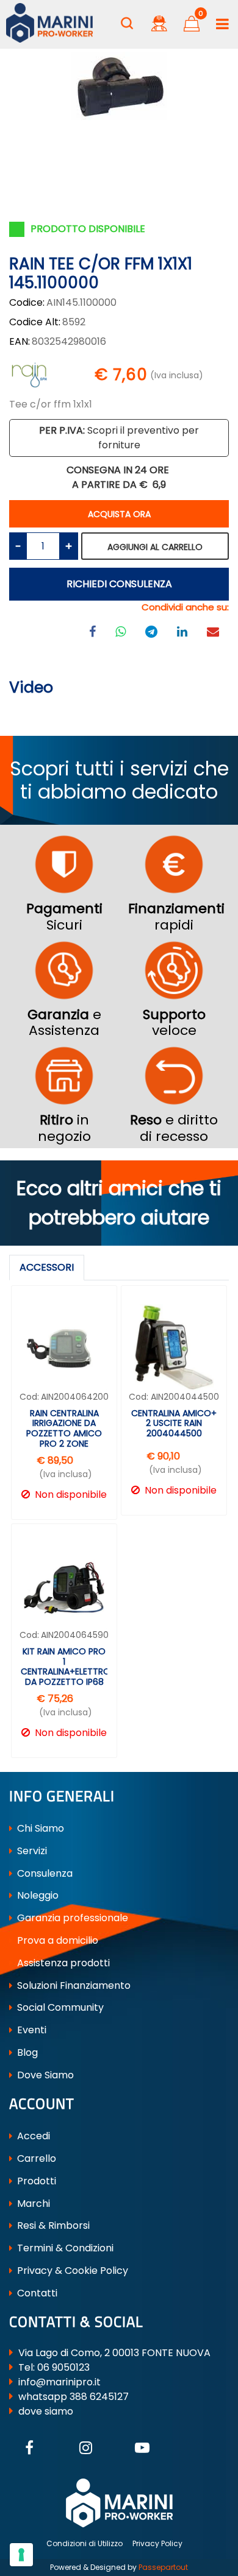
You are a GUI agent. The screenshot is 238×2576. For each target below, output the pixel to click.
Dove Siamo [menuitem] (44, 2075)
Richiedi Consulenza (119, 584)
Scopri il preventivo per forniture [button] (119, 438)
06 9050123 (63, 2367)
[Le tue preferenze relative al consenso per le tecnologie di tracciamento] (21, 2555)
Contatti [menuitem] (36, 2293)
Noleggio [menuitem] (37, 1895)
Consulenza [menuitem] (44, 1873)
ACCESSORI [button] (47, 1267)
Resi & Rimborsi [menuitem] (52, 2225)
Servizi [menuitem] (31, 1851)
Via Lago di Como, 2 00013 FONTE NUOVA (114, 2353)
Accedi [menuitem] (32, 2136)
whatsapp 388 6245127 (74, 2397)
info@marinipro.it (60, 2382)
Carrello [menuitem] (35, 2158)
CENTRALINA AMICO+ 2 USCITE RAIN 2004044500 (174, 1424)
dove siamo (46, 2411)
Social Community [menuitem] (59, 2007)
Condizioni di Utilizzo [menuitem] (85, 2543)
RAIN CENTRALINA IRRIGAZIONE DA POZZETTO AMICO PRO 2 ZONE (64, 1429)
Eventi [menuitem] (31, 2030)
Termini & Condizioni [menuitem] (64, 2248)
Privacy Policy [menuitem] (157, 2543)
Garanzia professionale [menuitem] (71, 1918)
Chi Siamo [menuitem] (39, 1828)
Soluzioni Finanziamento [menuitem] (73, 1985)
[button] (119, 89)
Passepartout (163, 2567)
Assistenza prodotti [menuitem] (62, 1963)
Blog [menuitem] (26, 2052)
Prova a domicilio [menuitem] (56, 1940)
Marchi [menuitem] (32, 2204)
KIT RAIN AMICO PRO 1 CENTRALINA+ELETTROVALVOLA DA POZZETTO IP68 (64, 1667)
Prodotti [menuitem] (35, 2181)
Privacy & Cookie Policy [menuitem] (71, 2271)
